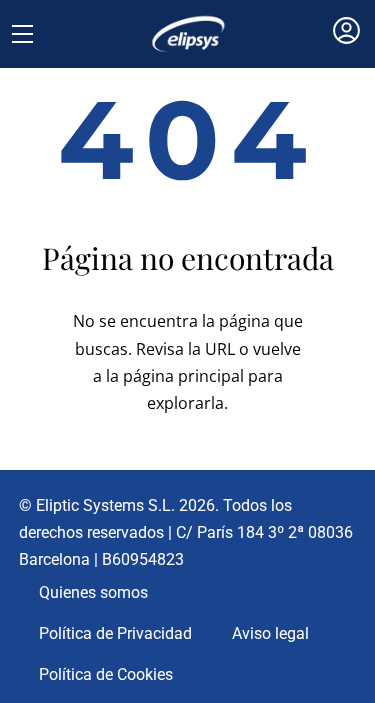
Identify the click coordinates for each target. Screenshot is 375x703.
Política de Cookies (106, 674)
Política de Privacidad (115, 633)
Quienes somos (93, 592)
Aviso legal (270, 633)
